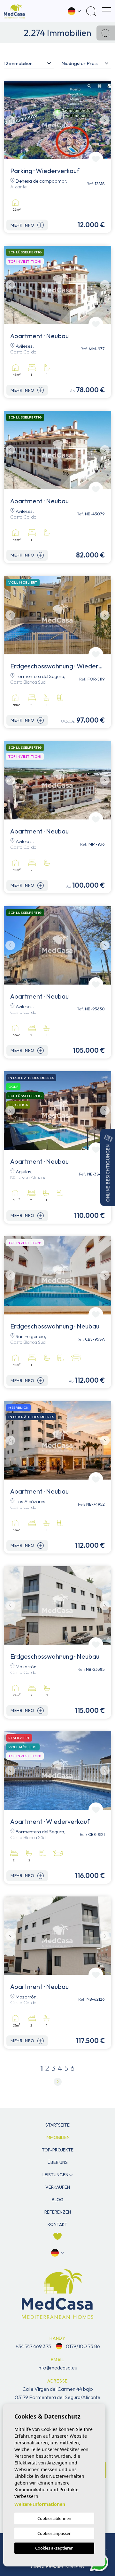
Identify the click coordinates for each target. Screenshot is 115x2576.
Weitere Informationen (40, 2504)
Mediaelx (75, 2567)
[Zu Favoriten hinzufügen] (96, 159)
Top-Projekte (58, 2150)
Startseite (57, 2125)
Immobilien (58, 2137)
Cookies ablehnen (54, 2518)
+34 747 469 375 (33, 2346)
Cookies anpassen (54, 2533)
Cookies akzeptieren (54, 2548)
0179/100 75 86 (82, 2346)
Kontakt (57, 2224)
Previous (10, 120)
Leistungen (55, 2175)
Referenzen (58, 2212)
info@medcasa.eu (57, 2368)
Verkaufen (58, 2187)
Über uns (58, 2162)
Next (105, 120)
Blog (58, 2200)
